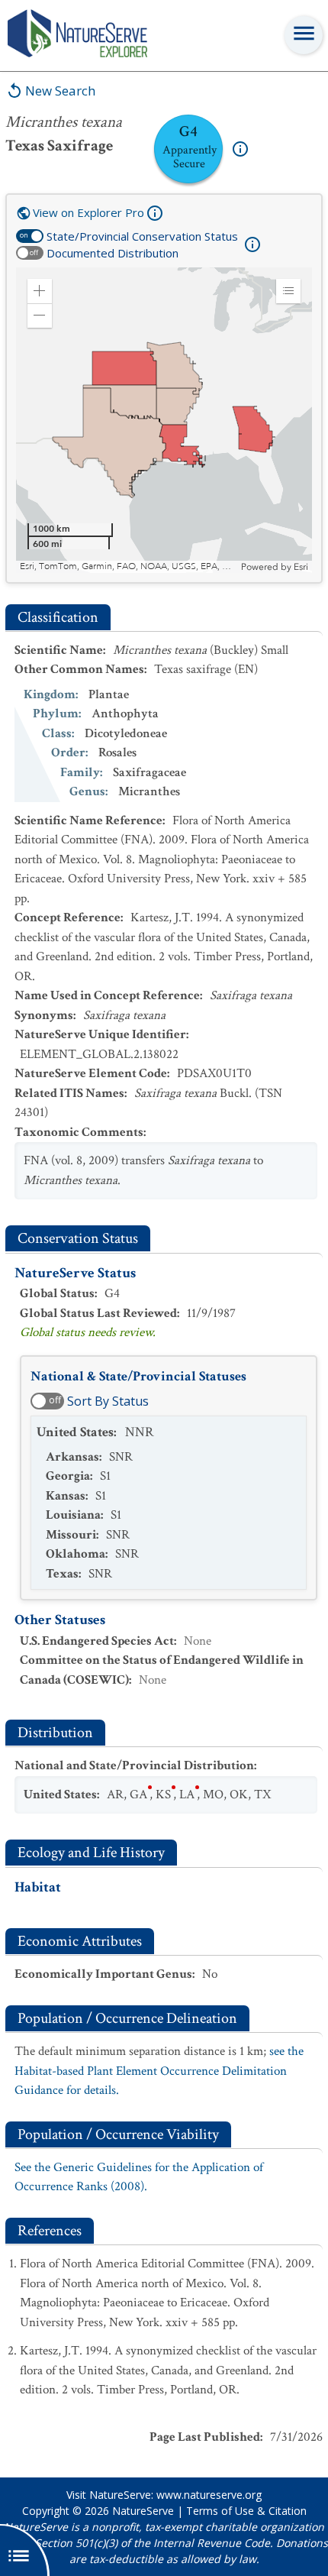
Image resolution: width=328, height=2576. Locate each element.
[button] (40, 291)
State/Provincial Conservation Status (142, 236)
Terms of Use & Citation (246, 2511)
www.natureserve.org (209, 2495)
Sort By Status (108, 1401)
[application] (164, 420)
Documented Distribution (113, 253)
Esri (301, 567)
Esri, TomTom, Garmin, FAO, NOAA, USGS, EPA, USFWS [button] (129, 566)
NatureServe (143, 2511)
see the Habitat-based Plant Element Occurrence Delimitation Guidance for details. (159, 2071)
